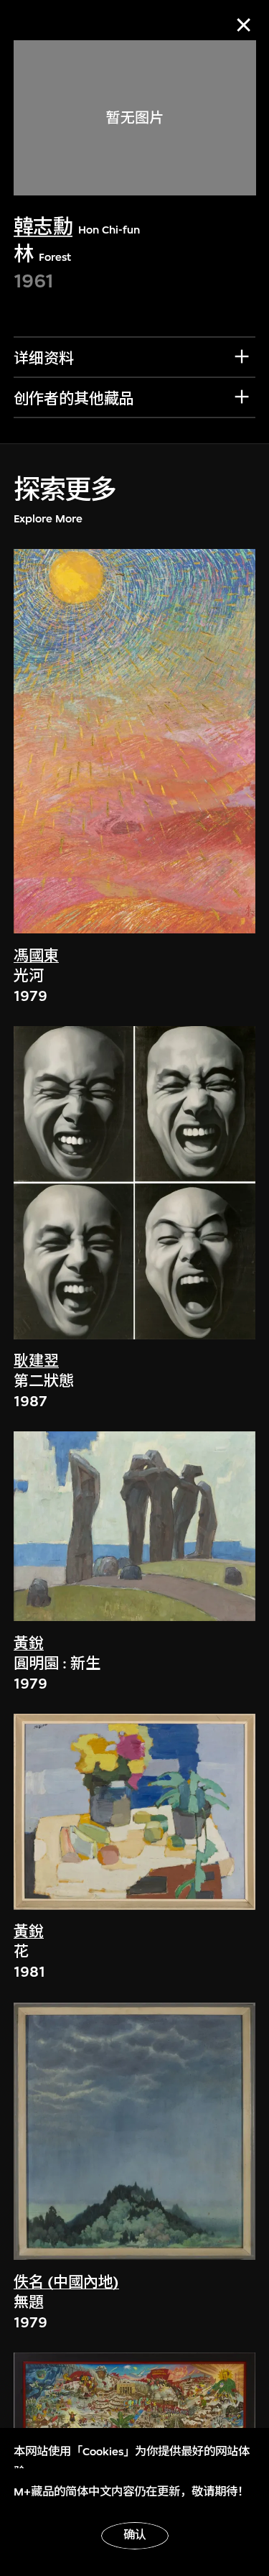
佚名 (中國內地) (66, 2282)
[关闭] (244, 25)
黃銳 (29, 1644)
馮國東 (36, 956)
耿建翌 (36, 1361)
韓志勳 (43, 227)
